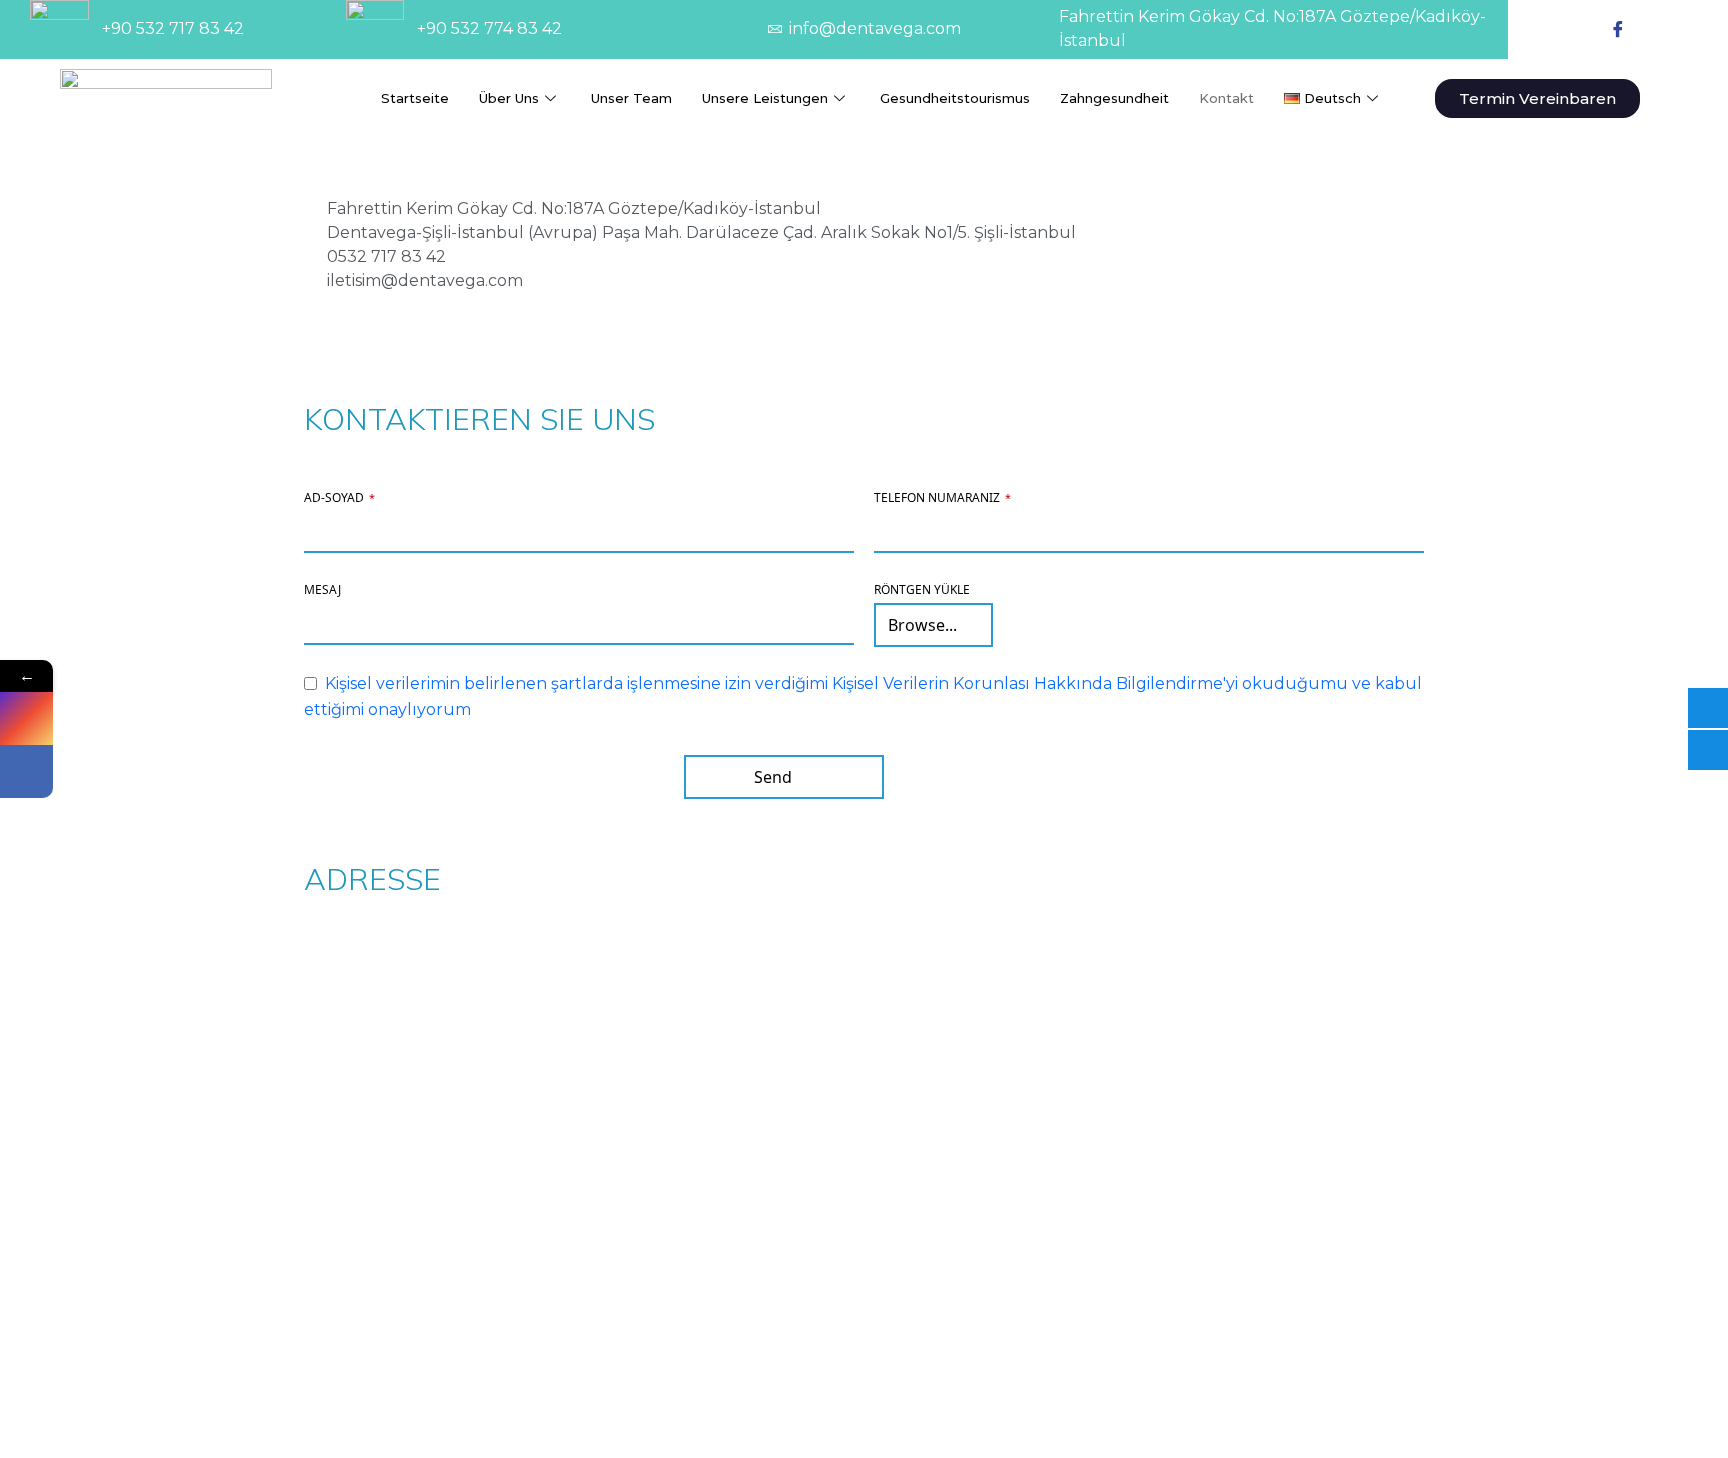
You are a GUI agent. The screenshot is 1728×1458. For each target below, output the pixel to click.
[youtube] (1662, 29)
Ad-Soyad (339, 497)
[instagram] (1574, 29)
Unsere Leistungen (765, 98)
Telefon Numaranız (942, 497)
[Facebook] (1618, 29)
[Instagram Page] (26, 718)
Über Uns (509, 98)
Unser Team (631, 98)
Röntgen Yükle (922, 589)
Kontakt (1226, 98)
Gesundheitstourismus (955, 98)
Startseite (415, 98)
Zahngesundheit (1114, 98)
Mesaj (322, 589)
